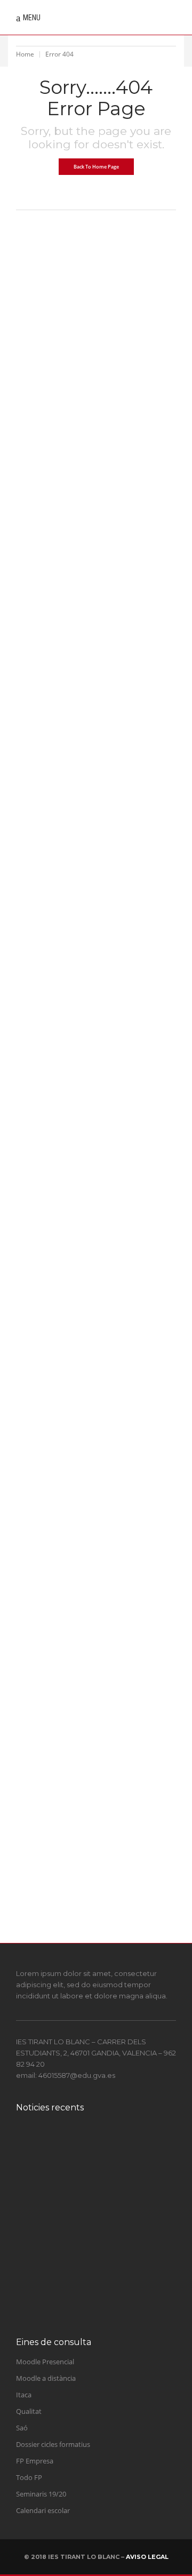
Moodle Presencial (45, 2362)
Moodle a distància (46, 2378)
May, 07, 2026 (42, 869)
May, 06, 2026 (42, 1120)
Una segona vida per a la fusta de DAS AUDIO (110, 2293)
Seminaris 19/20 (41, 2494)
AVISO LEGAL (147, 2557)
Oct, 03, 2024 (41, 461)
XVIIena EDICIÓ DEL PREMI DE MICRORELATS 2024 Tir (114, 2152)
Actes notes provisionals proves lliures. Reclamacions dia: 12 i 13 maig (95, 722)
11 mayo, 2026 (85, 2215)
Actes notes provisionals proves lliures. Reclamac (110, 2199)
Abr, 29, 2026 (41, 1566)
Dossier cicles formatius (53, 2444)
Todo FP (29, 2477)
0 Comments (89, 461)
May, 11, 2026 (42, 689)
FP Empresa (35, 2461)
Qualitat (29, 2411)
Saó (22, 2428)
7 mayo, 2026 (84, 2269)
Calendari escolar (43, 2510)
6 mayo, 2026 (84, 2310)
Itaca (24, 2395)
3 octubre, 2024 (86, 2174)
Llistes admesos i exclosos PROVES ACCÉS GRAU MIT (112, 2247)
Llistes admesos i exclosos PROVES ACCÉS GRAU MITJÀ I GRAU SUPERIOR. (89, 902)
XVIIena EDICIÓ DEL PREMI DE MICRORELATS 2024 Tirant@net (92, 495)
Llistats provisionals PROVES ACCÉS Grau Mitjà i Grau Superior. (95, 1600)
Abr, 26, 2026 (41, 1861)
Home (25, 54)
